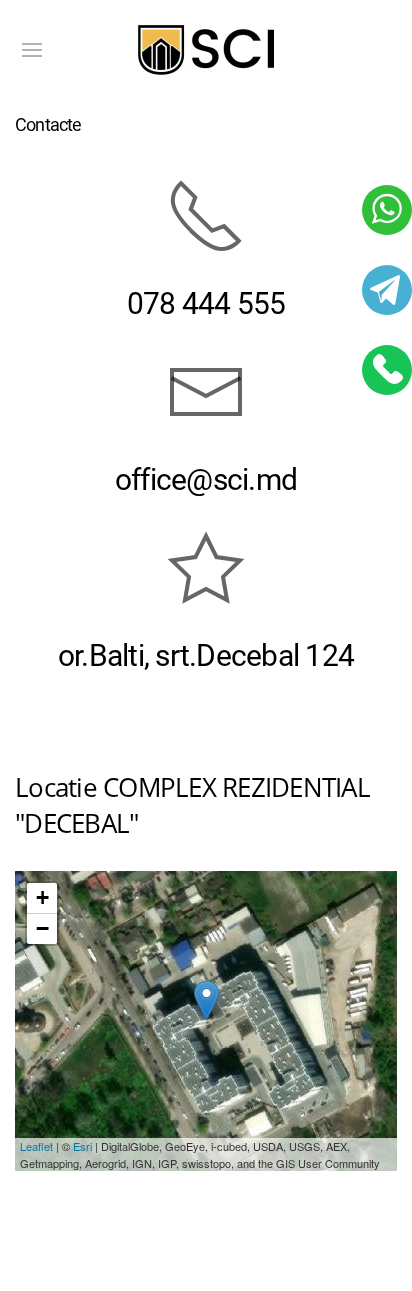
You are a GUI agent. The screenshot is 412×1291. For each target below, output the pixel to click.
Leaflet (36, 1146)
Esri (82, 1146)
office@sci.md (206, 479)
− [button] (42, 928)
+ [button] (42, 897)
